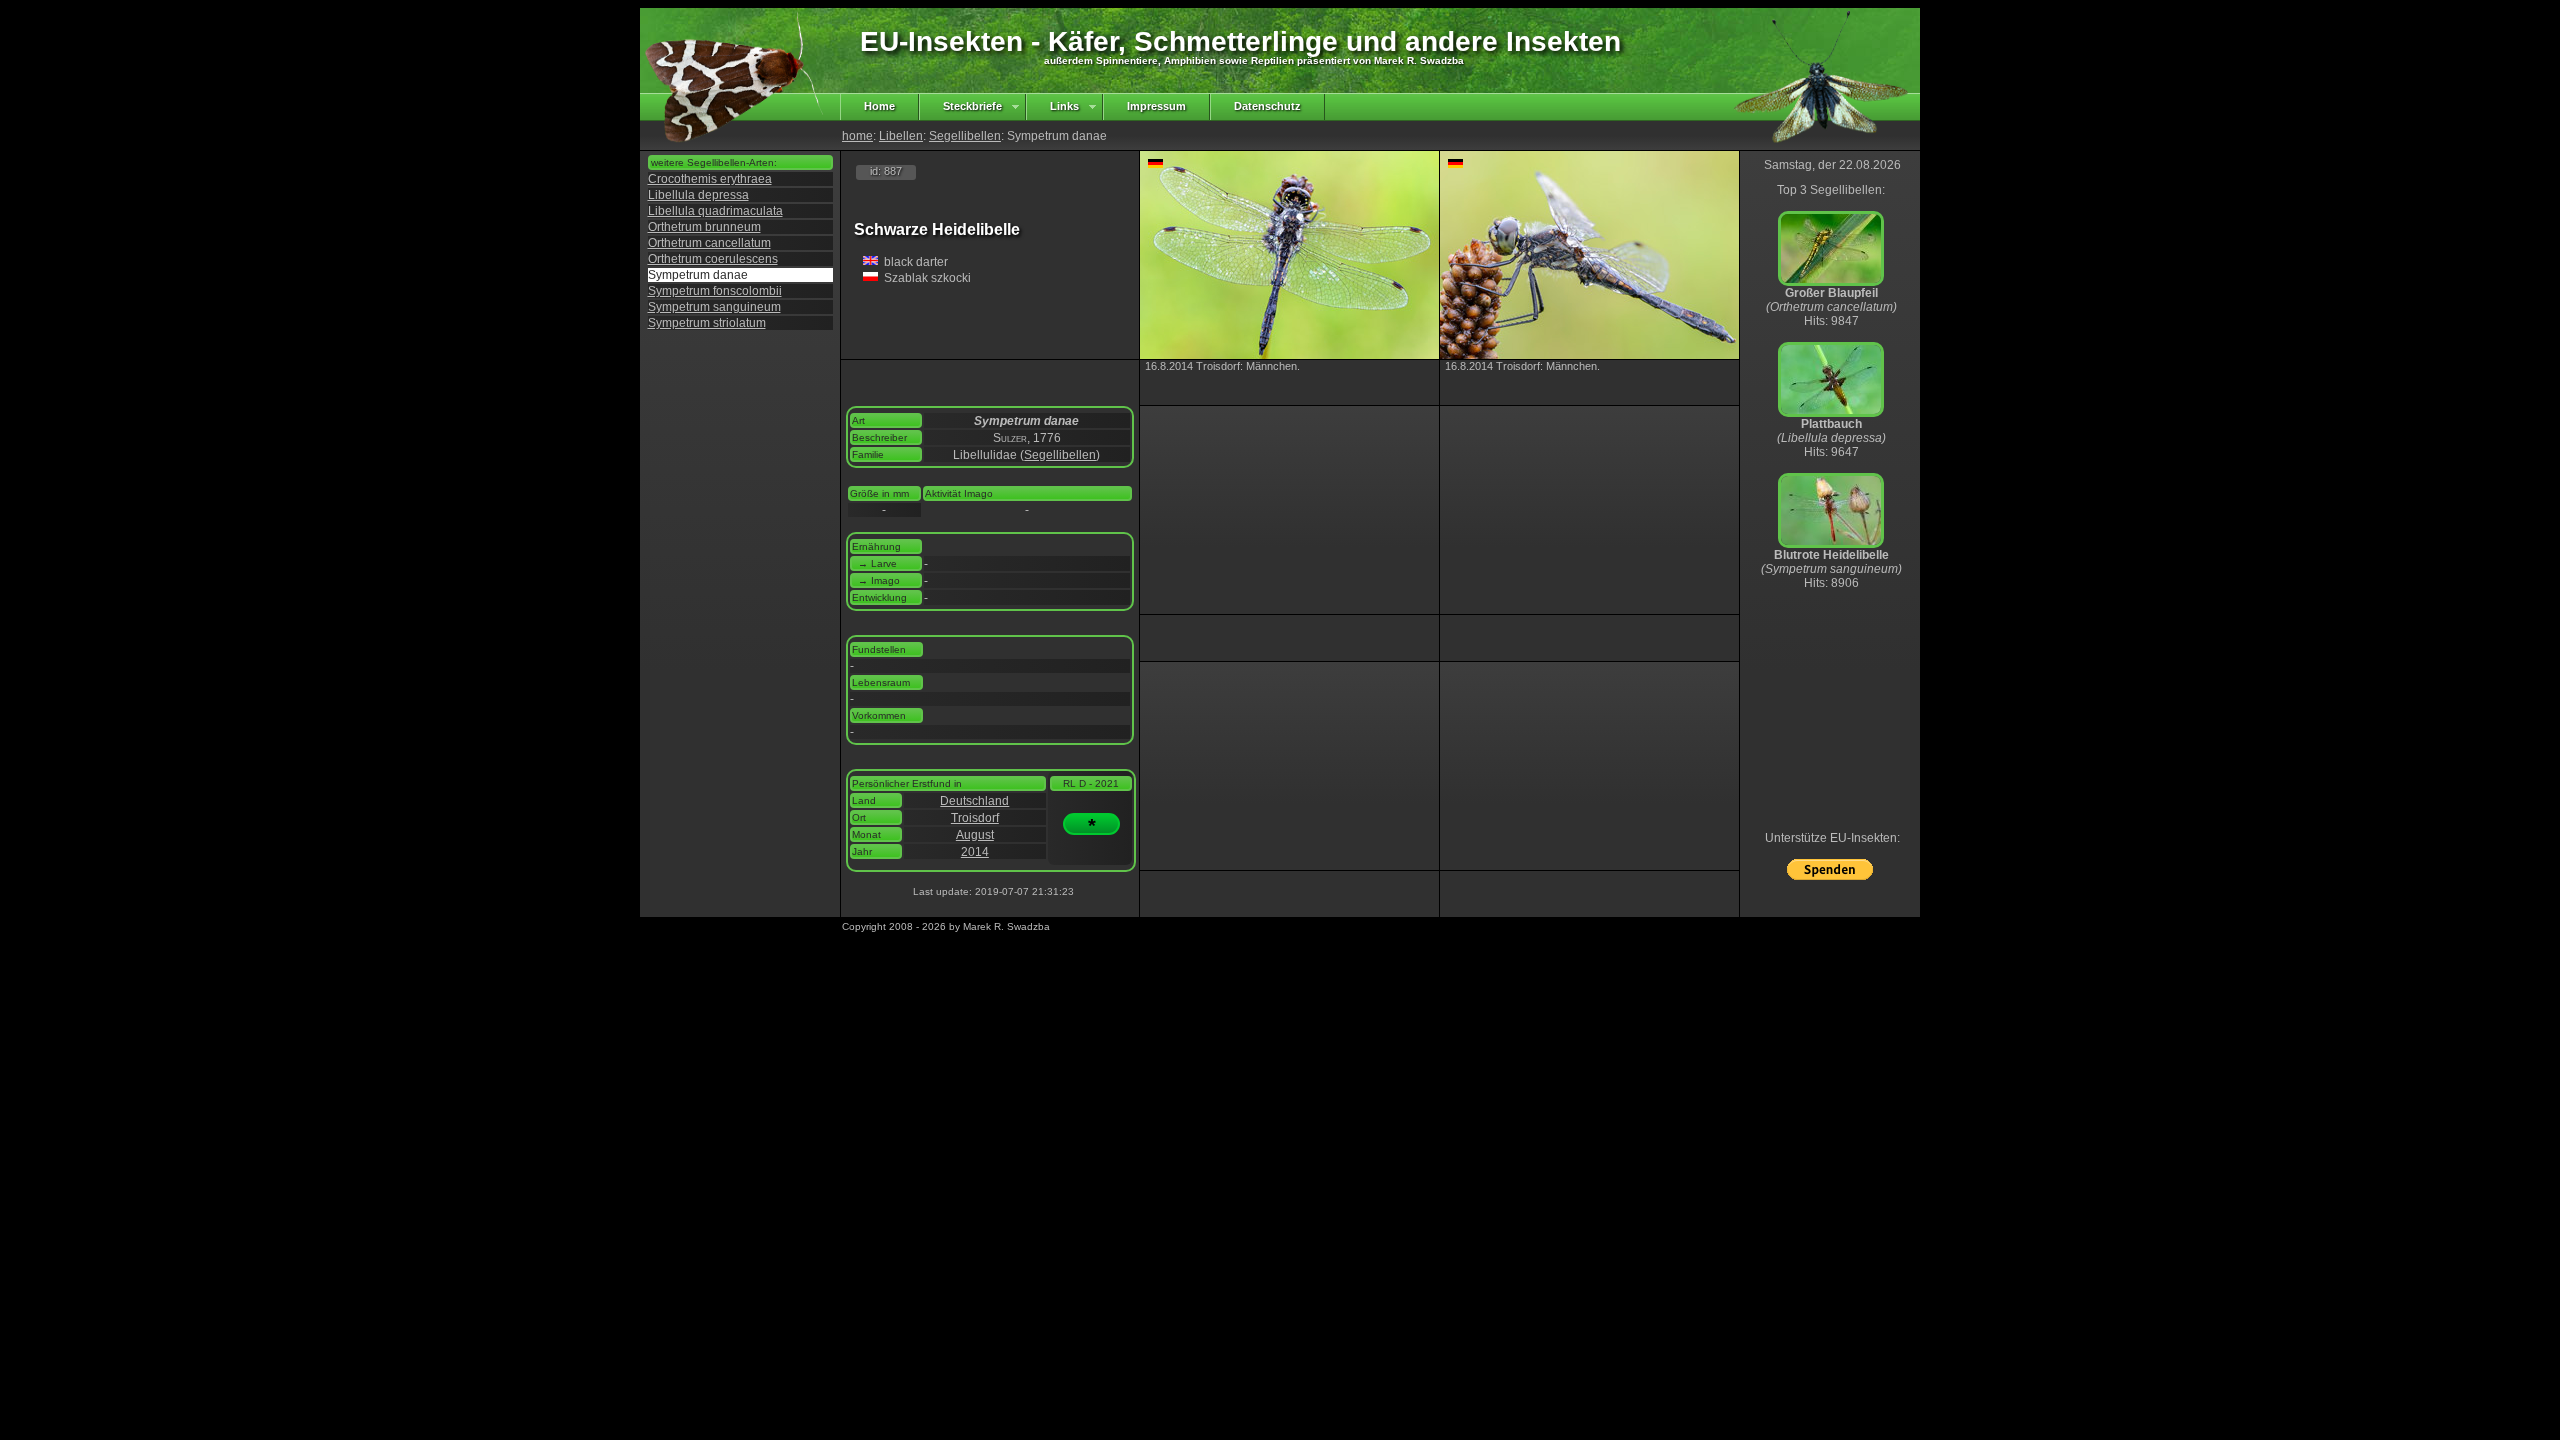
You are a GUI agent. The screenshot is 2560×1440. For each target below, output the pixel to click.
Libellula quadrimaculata (715, 211)
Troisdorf (975, 818)
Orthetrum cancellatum (709, 243)
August (975, 835)
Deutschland (974, 801)
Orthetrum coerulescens (713, 259)
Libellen (901, 136)
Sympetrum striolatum (707, 323)
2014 (975, 852)
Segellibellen (965, 136)
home (857, 136)
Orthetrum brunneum (704, 227)
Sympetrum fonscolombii (715, 291)
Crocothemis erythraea (710, 179)
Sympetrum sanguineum (714, 307)
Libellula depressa (698, 195)
